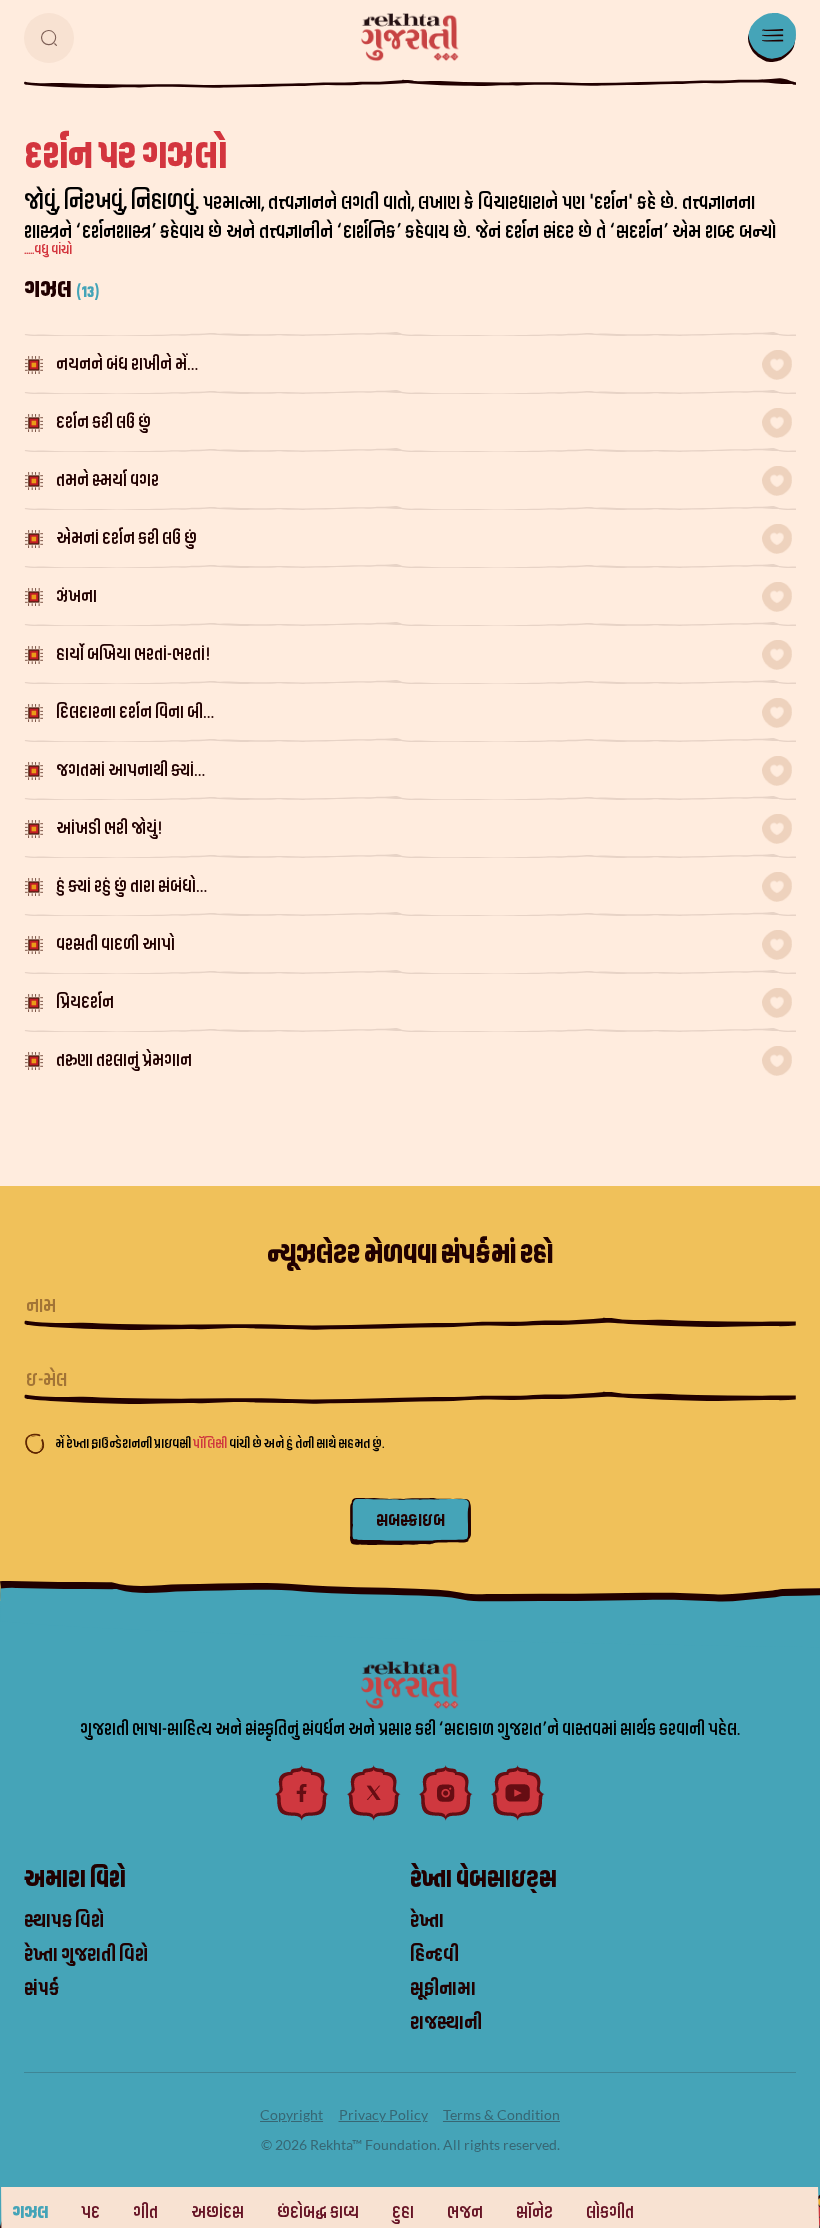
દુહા (403, 2212)
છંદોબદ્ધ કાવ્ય (318, 2212)
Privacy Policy (383, 2114)
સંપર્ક (41, 1989)
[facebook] (302, 1793)
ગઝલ (30, 2212)
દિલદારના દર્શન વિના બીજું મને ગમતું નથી (135, 714)
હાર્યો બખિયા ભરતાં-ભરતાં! (133, 654)
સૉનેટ (534, 2212)
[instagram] (446, 1793)
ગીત (145, 2212)
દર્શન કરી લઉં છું (103, 422)
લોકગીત (610, 2212)
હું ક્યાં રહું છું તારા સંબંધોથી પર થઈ (133, 888)
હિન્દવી (434, 1955)
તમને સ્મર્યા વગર (107, 480)
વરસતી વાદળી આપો (115, 944)
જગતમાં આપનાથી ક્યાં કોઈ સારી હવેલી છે (125, 772)
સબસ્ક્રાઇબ (410, 1520)
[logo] (410, 37)
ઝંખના (76, 596)
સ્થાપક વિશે (64, 1921)
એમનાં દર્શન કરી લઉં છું (126, 538)
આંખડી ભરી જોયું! (109, 828)
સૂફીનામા (443, 1989)
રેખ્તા (427, 1921)
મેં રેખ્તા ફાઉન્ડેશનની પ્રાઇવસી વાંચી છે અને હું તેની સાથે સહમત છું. (219, 1443)
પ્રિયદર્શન (85, 1002)
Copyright (291, 2114)
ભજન (465, 2212)
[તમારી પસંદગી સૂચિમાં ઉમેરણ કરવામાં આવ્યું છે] (777, 365)
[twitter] (374, 1793)
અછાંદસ (217, 2212)
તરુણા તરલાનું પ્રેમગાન (124, 1060)
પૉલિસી (211, 1443)
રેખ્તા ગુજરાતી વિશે (86, 1955)
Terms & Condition (501, 2114)
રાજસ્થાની (446, 2023)
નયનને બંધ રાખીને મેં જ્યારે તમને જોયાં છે (121, 366)
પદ (90, 2212)
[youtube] (518, 1793)
